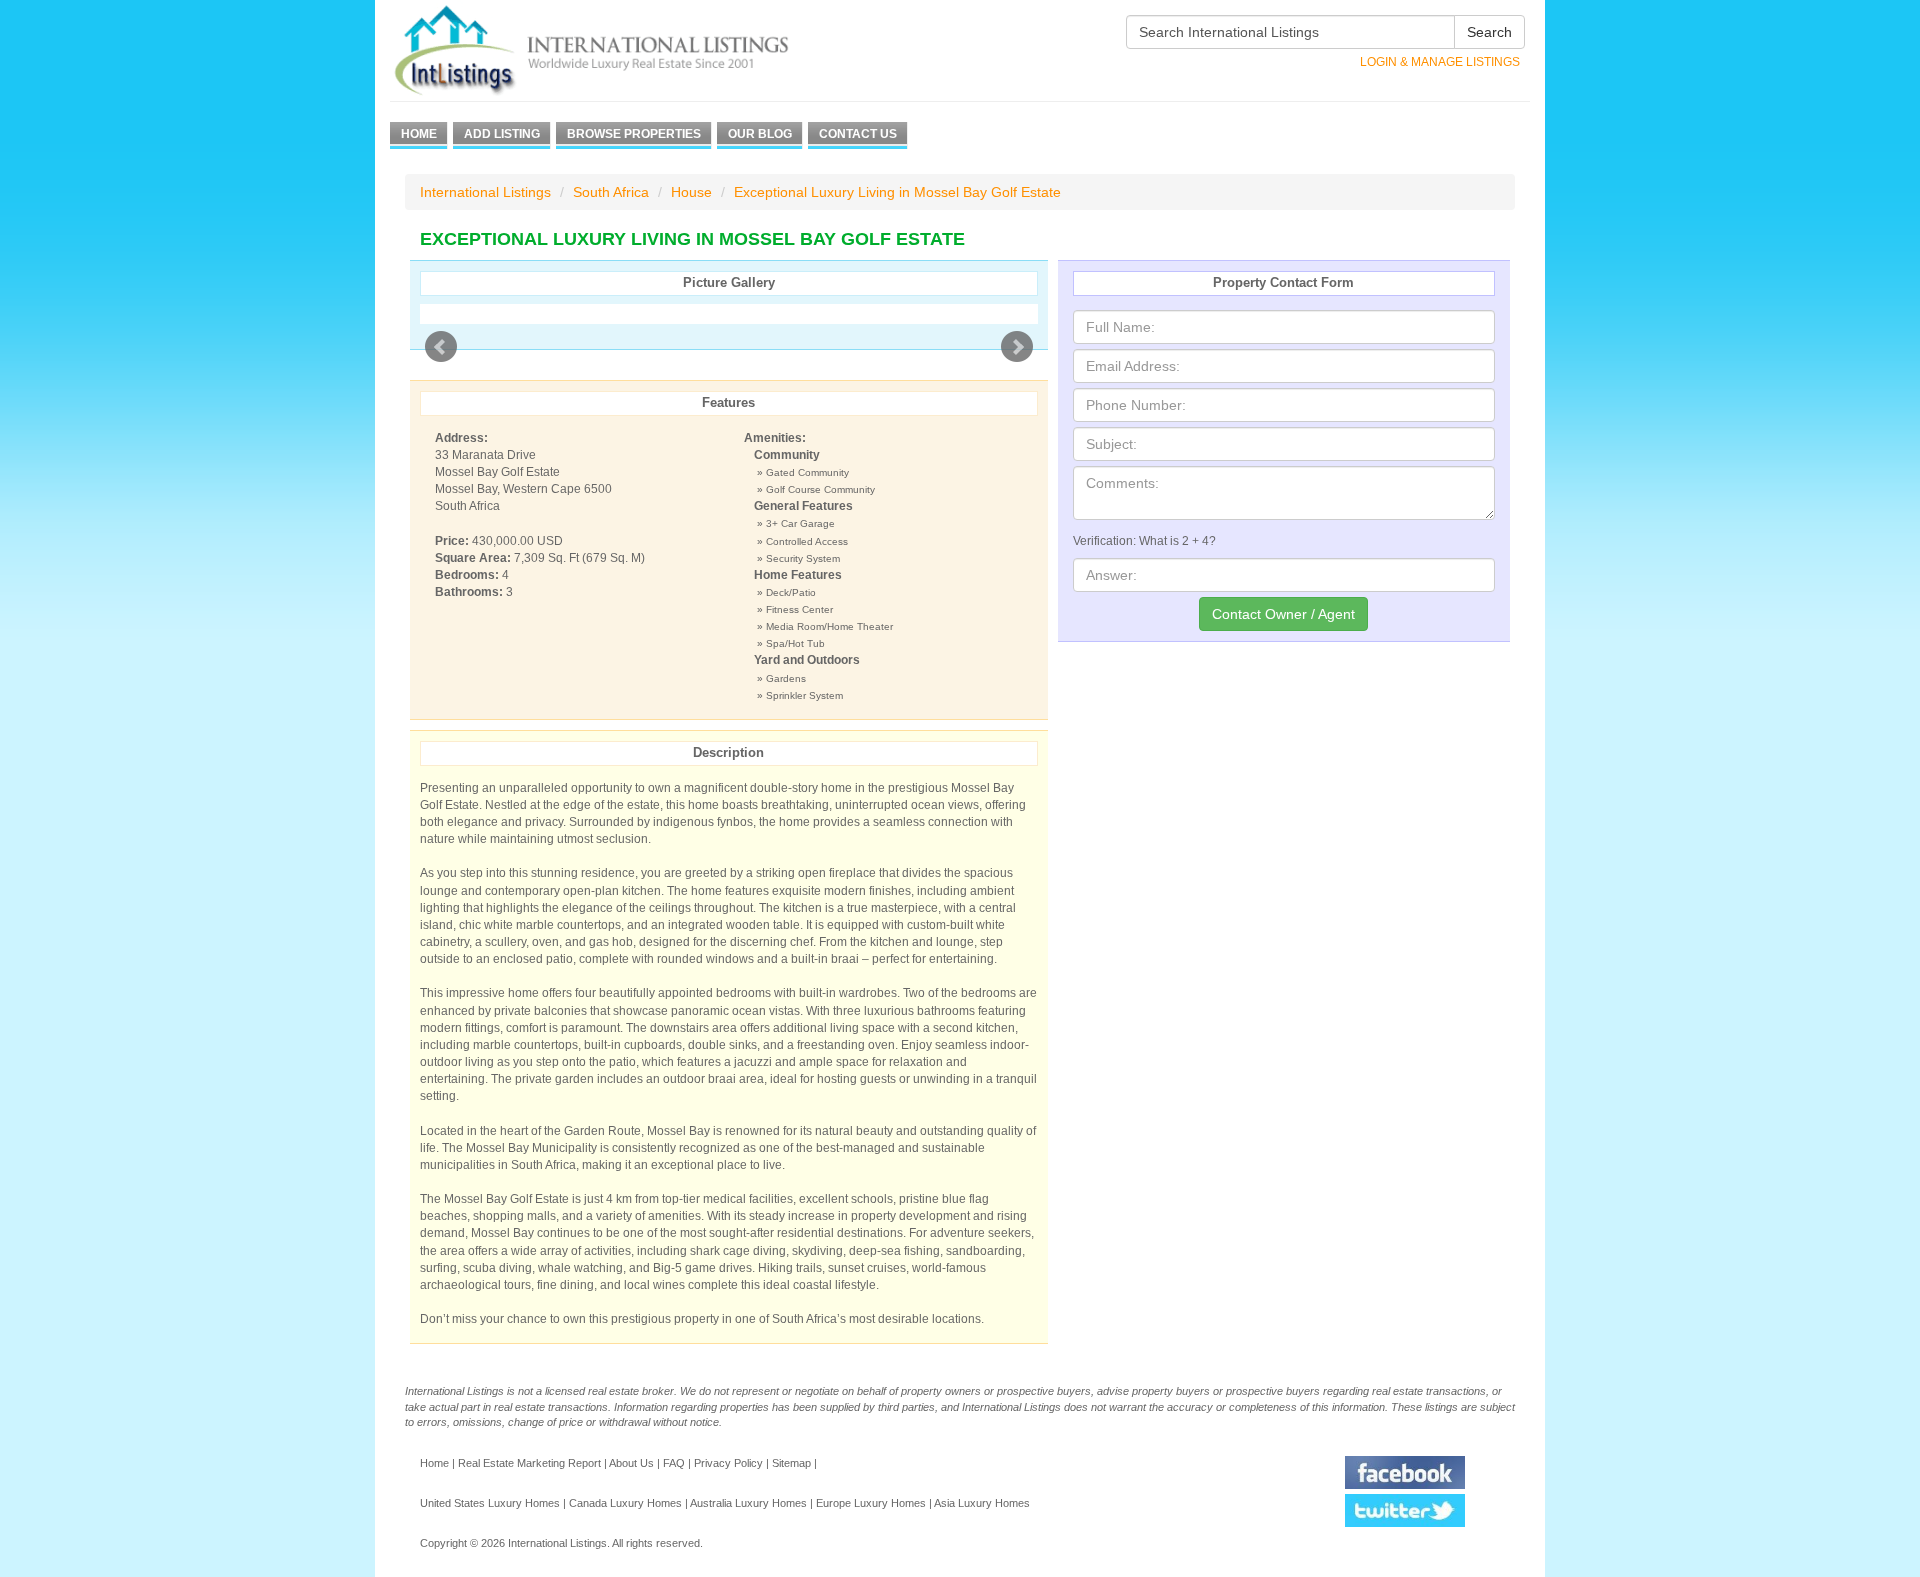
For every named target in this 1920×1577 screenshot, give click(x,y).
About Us (631, 1463)
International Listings (485, 192)
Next (1017, 347)
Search (1489, 32)
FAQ (674, 1463)
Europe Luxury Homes (871, 1503)
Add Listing (502, 134)
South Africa (611, 192)
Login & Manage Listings (1440, 62)
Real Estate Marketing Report (529, 1463)
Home (419, 134)
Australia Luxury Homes (748, 1503)
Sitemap (791, 1463)
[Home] (627, 50)
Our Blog (760, 134)
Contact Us (858, 134)
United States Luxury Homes (490, 1503)
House (691, 192)
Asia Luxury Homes (982, 1503)
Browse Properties (634, 134)
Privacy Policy (728, 1463)
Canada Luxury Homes (625, 1503)
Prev (441, 347)
